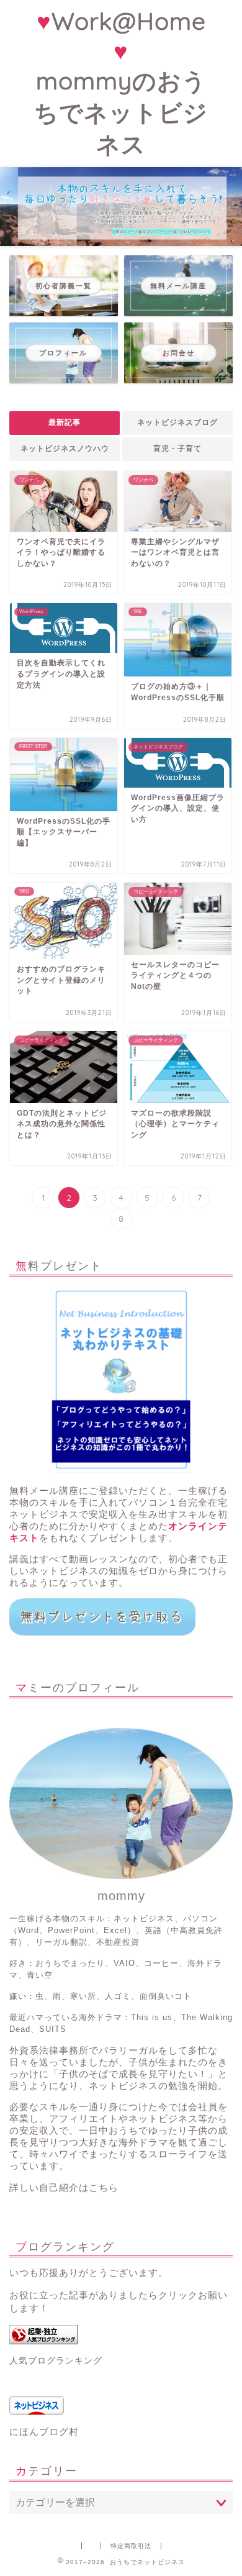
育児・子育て (177, 448)
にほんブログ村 (44, 2432)
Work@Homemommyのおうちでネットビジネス (121, 83)
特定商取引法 (131, 2546)
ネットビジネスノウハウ (65, 448)
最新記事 (65, 422)
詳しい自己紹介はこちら (64, 2187)
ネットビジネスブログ (177, 422)
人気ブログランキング (56, 2361)
